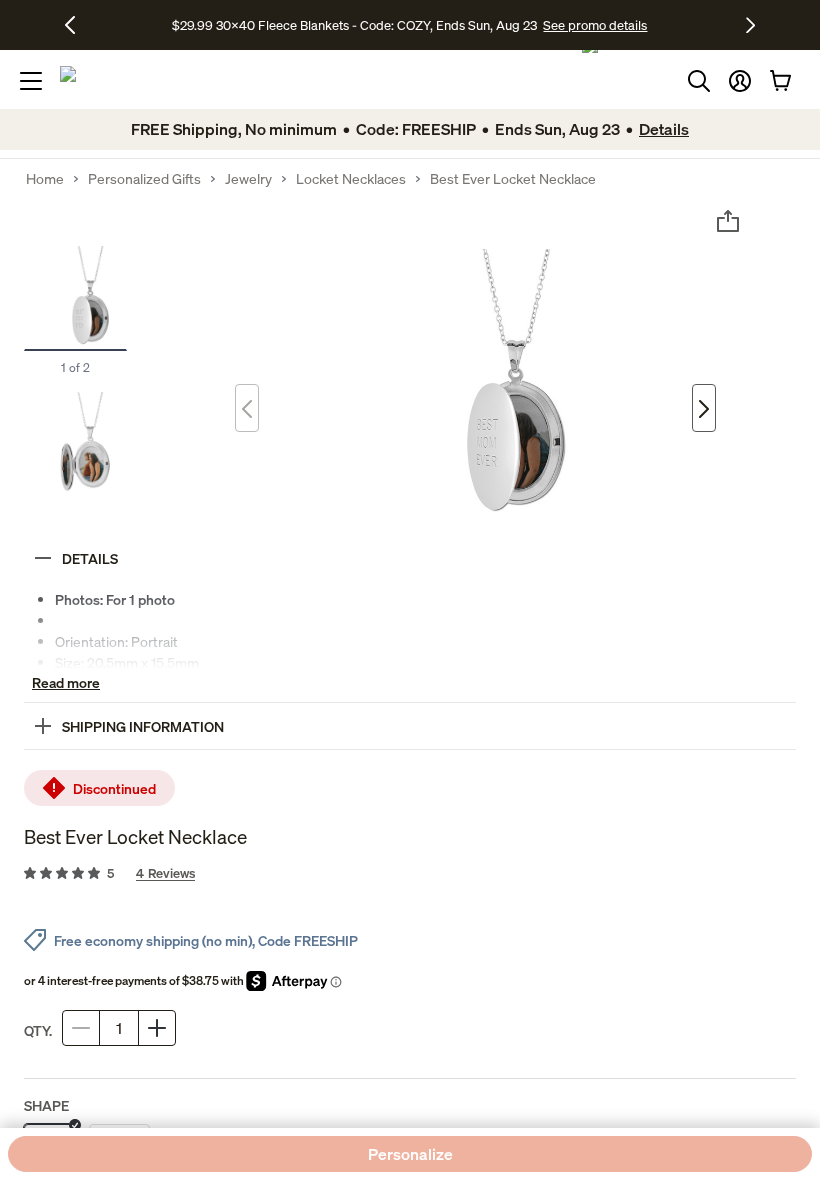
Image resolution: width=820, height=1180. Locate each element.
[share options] (728, 221)
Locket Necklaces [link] (351, 179)
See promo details (595, 25)
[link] (410, 874)
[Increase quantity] (157, 1028)
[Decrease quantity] (81, 1028)
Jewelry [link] (248, 179)
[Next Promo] (750, 25)
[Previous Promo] (77, 25)
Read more (66, 682)
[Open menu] (31, 81)
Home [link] (45, 179)
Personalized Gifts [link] (144, 179)
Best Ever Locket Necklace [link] (513, 179)
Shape (46, 1105)
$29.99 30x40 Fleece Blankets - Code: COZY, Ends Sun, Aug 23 (357, 25)
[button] (740, 81)
